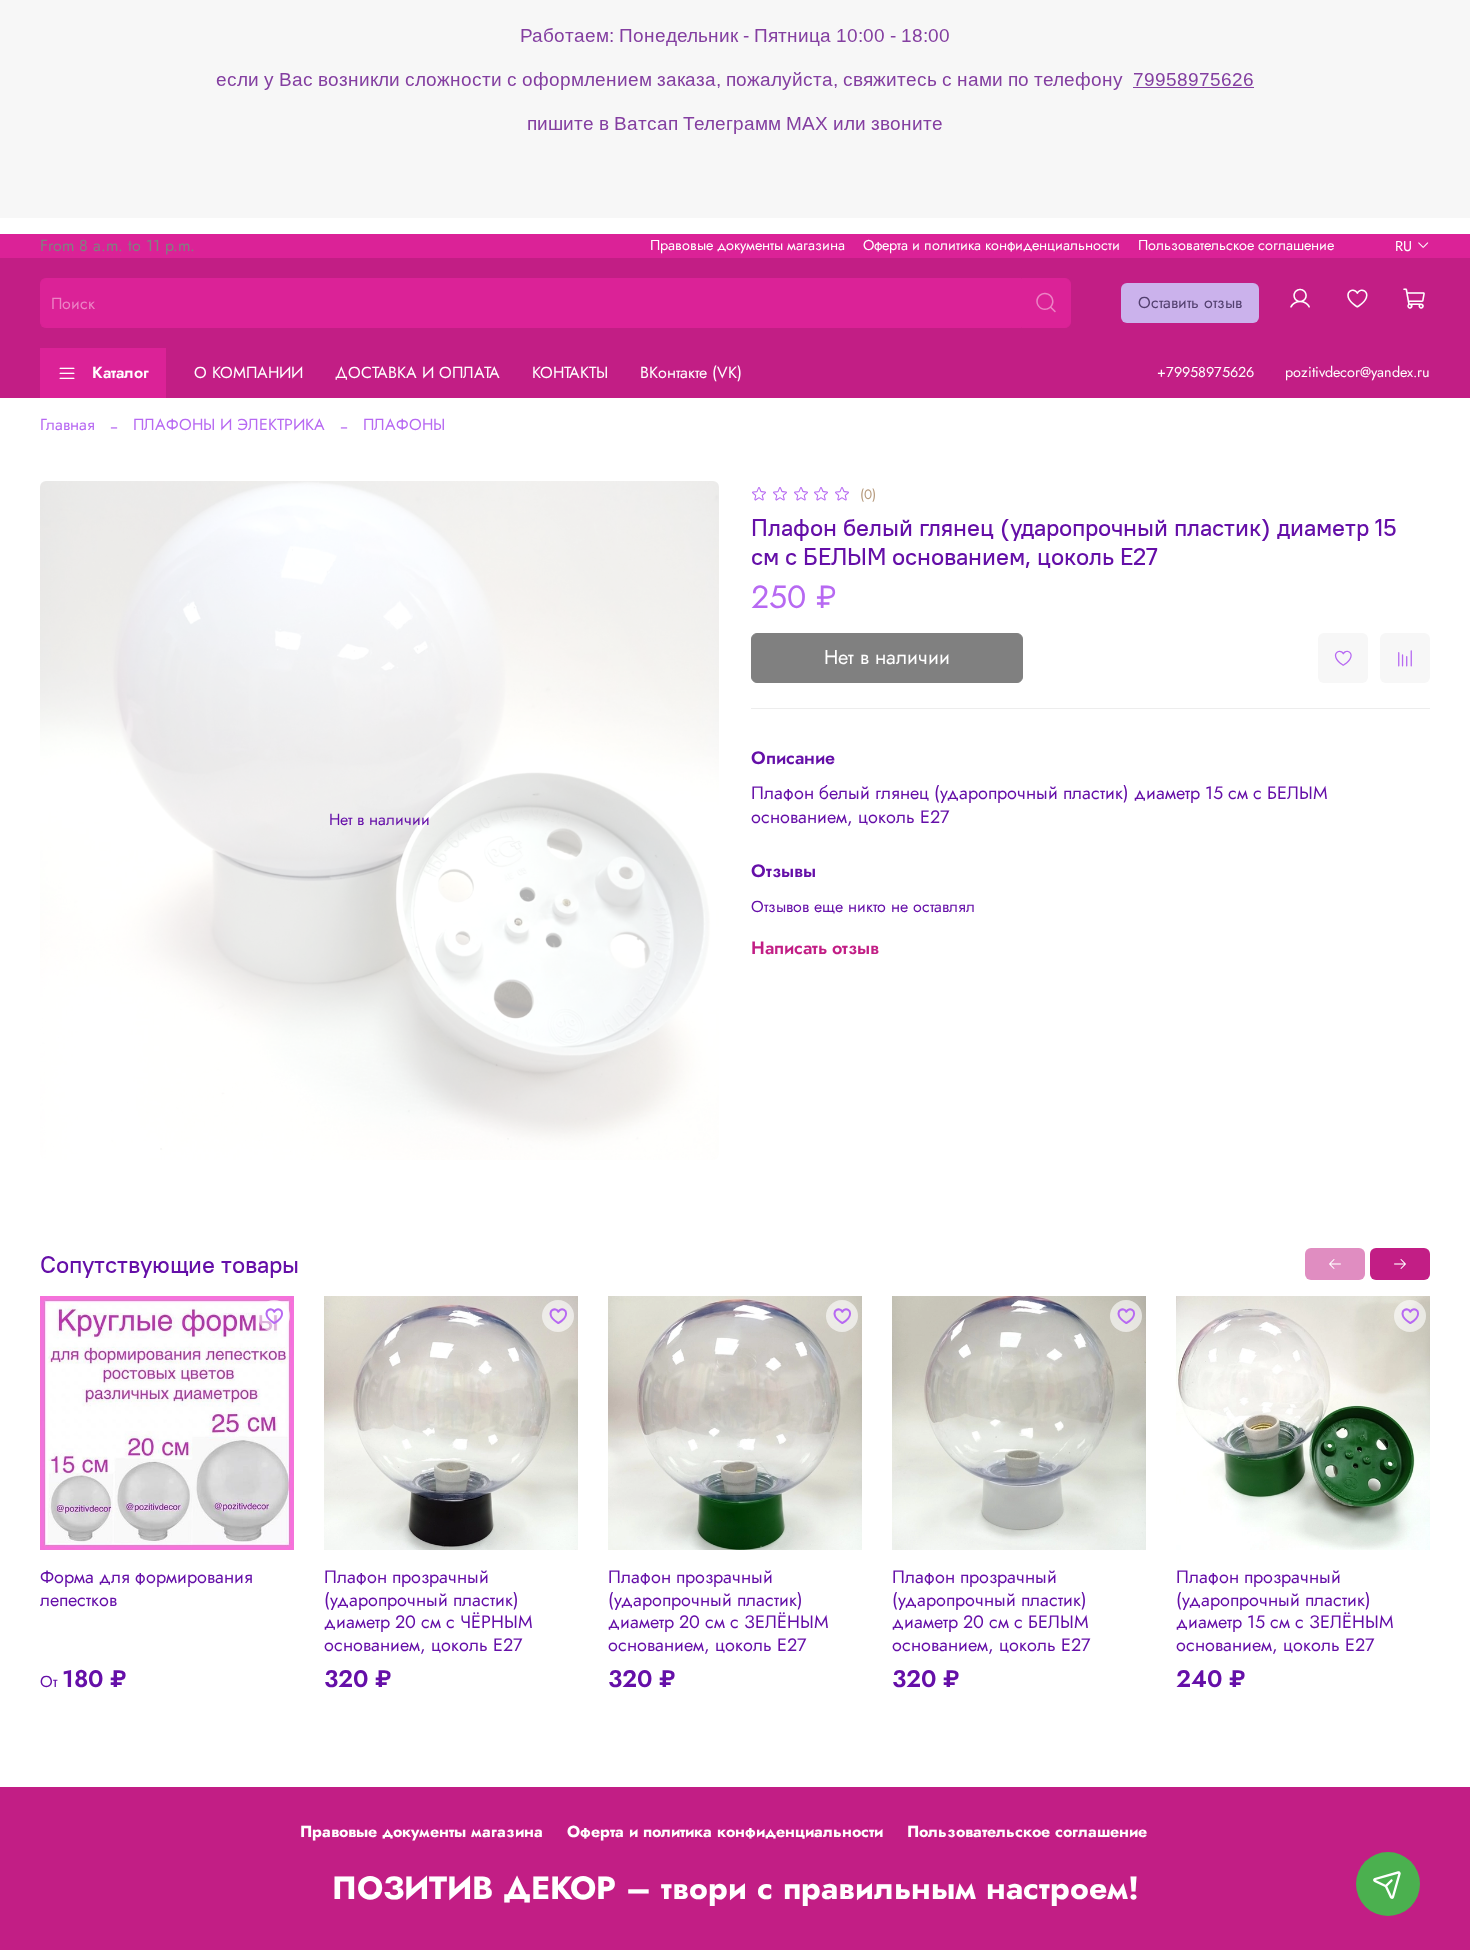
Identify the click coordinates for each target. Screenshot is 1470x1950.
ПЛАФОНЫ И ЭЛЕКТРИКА (229, 424)
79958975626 (1193, 79)
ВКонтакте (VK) (691, 372)
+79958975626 (1205, 372)
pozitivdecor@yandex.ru (1357, 372)
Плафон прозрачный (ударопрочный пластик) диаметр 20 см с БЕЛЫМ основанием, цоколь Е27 (991, 1611)
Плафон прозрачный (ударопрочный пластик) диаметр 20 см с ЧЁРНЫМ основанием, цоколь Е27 (428, 1611)
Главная (67, 424)
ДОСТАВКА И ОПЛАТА (417, 372)
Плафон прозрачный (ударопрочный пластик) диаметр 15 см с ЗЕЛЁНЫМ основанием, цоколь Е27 (1285, 1611)
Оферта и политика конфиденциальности (991, 245)
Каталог (120, 372)
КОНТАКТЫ (570, 372)
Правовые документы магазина (747, 245)
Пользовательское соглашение (1236, 245)
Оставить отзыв (1190, 302)
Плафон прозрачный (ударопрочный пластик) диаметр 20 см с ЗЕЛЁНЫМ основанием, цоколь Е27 (718, 1611)
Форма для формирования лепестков (146, 1588)
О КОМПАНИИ (248, 372)
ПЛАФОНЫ (404, 424)
